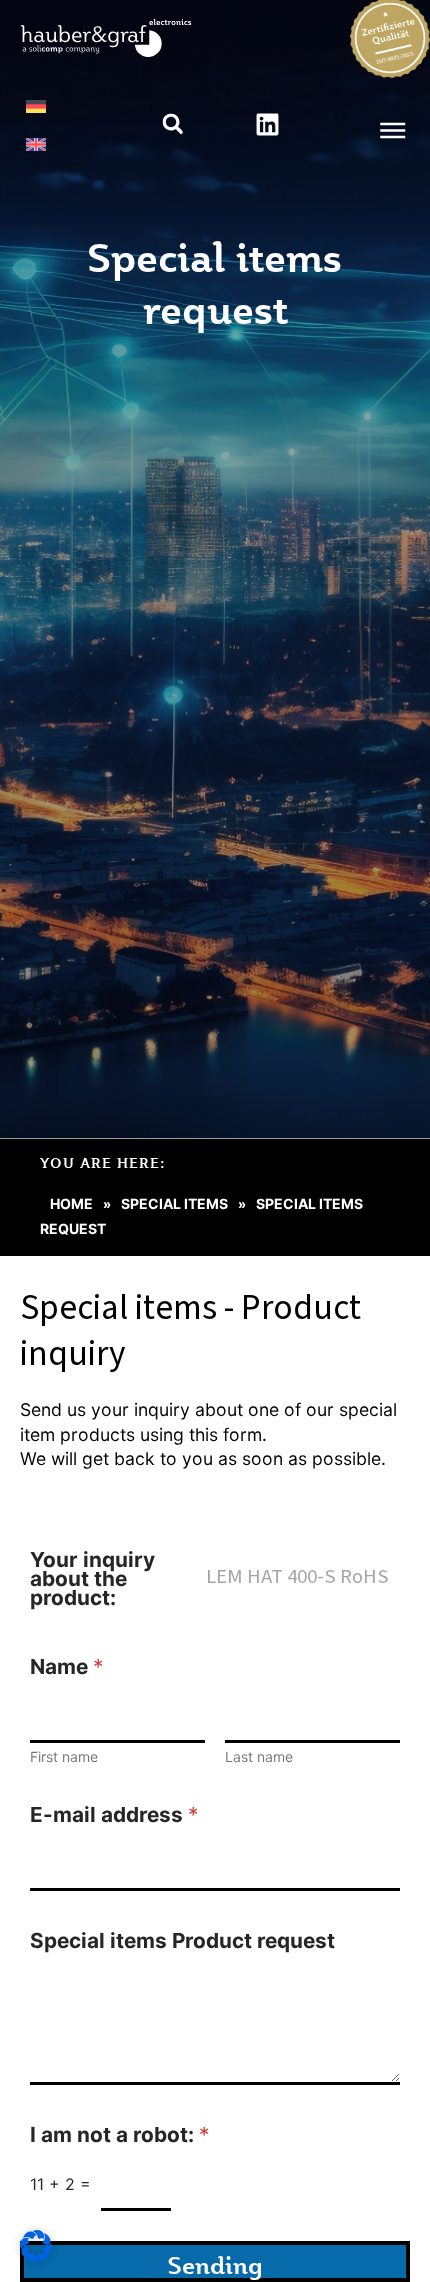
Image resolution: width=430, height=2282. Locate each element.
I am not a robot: (119, 2134)
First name (64, 1756)
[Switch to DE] (36, 106)
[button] (172, 124)
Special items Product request (182, 1940)
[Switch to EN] (36, 144)
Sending (215, 2265)
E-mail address (114, 1814)
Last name (259, 1756)
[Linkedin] (267, 124)
